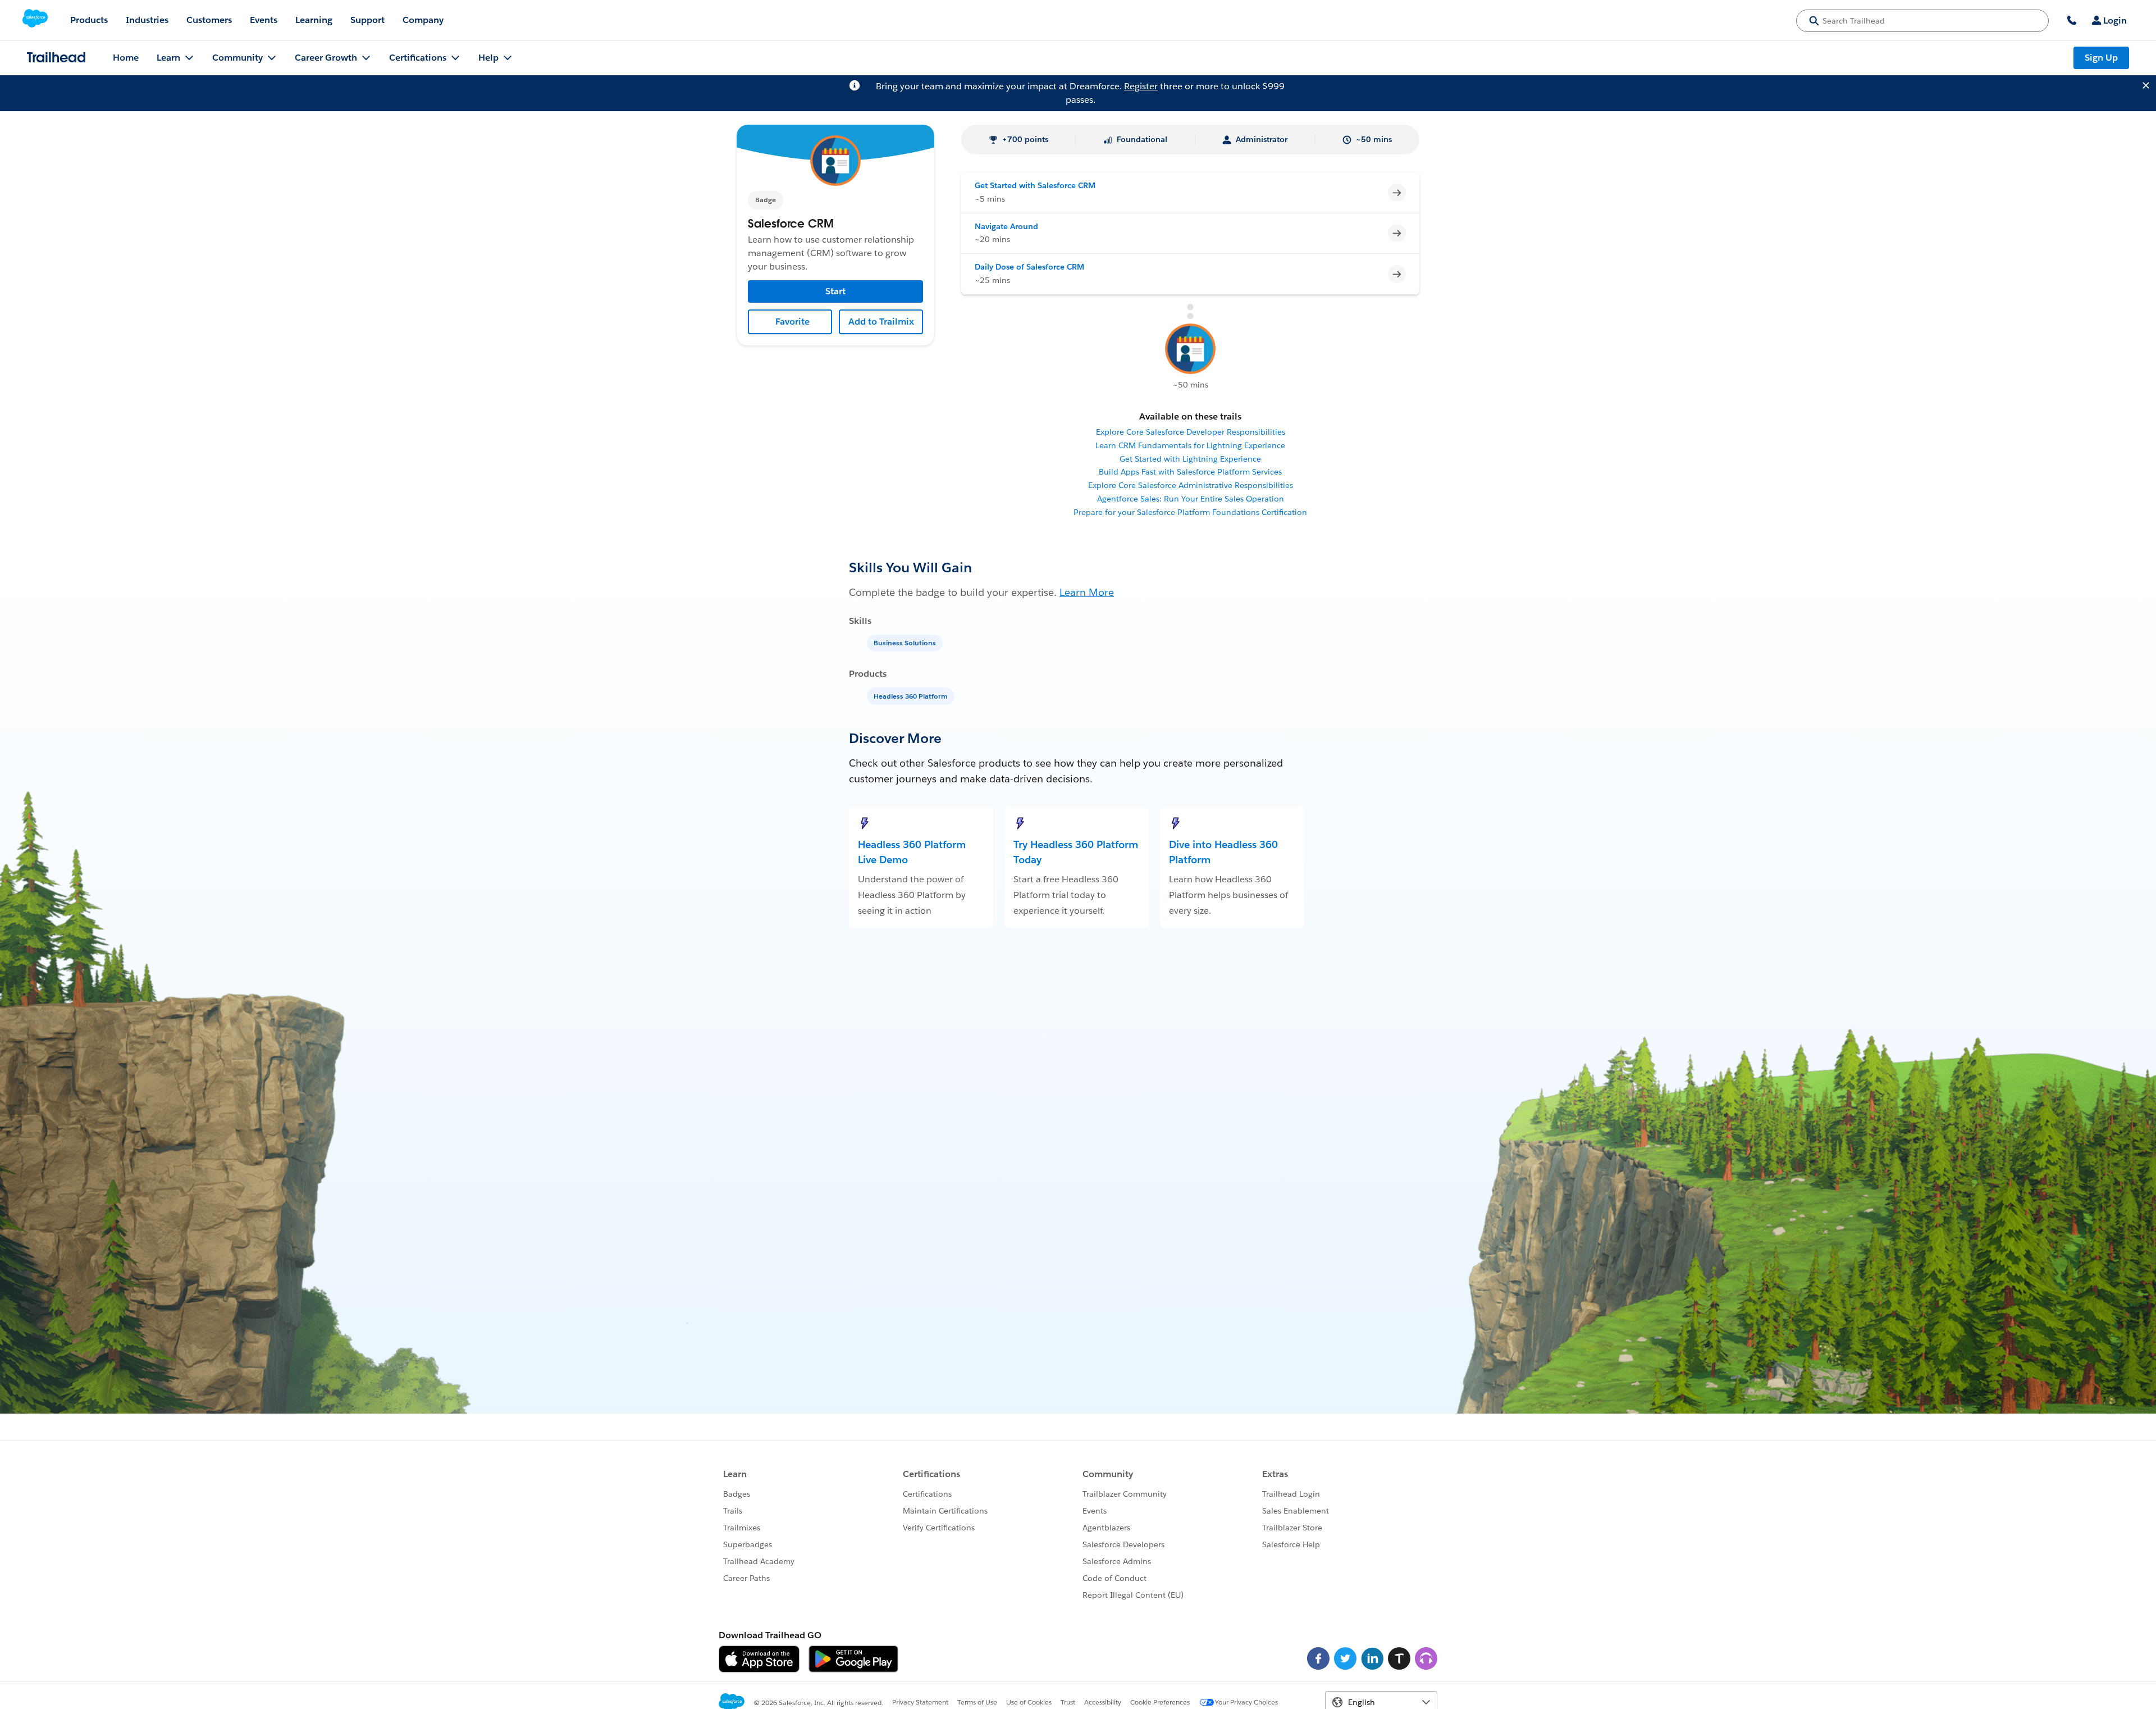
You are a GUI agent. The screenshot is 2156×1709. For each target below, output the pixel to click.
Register (1141, 86)
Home (126, 58)
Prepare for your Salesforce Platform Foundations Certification (1190, 512)
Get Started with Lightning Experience (1190, 459)
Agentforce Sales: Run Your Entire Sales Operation (1191, 499)
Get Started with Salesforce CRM (1035, 185)
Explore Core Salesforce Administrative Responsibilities (1191, 485)
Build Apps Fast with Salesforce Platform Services (1190, 472)
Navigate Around (1006, 226)
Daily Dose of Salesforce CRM (1029, 267)
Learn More (1087, 592)
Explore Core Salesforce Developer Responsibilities (1191, 432)
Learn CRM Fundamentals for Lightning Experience (1190, 445)
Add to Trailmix (881, 322)
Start (835, 291)
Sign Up (2101, 58)
